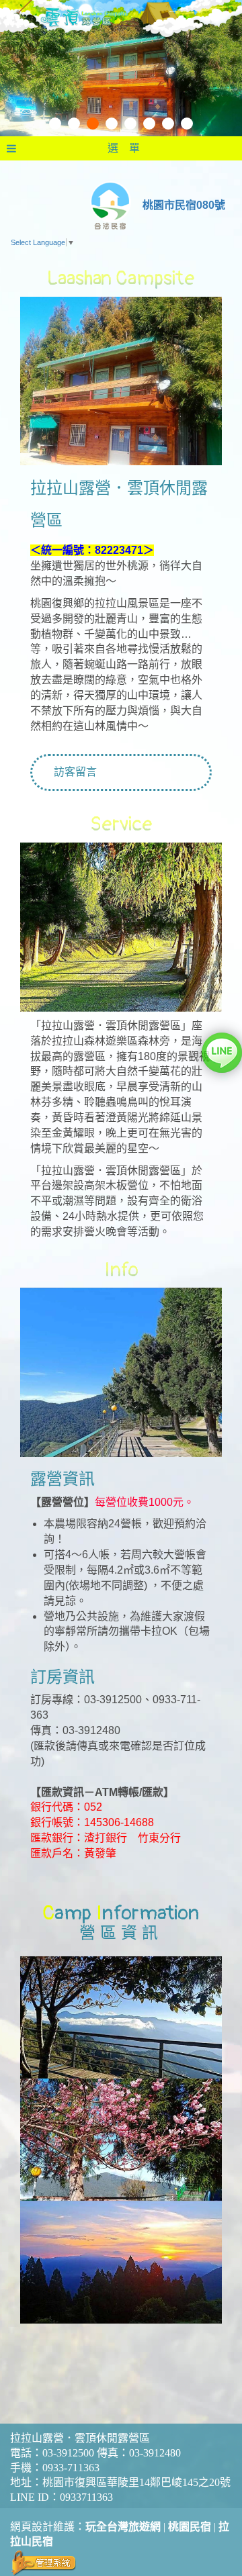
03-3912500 (68, 2453)
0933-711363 (71, 2468)
